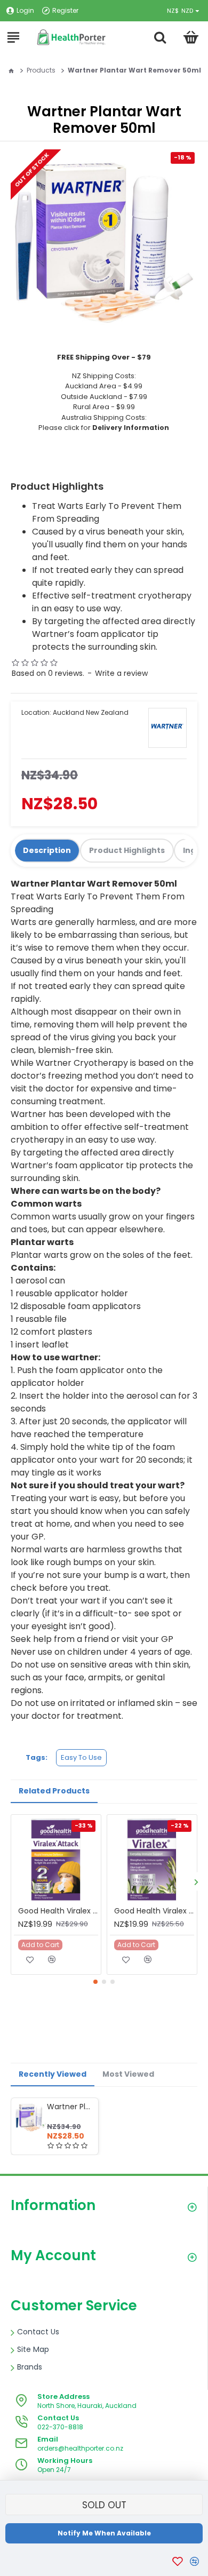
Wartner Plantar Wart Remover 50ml (71, 2107)
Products (41, 70)
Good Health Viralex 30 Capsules (154, 1911)
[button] (196, 1882)
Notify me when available (104, 2533)
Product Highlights (127, 850)
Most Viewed (128, 2074)
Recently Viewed (53, 2074)
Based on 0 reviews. (48, 673)
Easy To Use (81, 1757)
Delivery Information (131, 428)
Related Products (54, 1791)
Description (47, 850)
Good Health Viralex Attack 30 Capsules (58, 1911)
